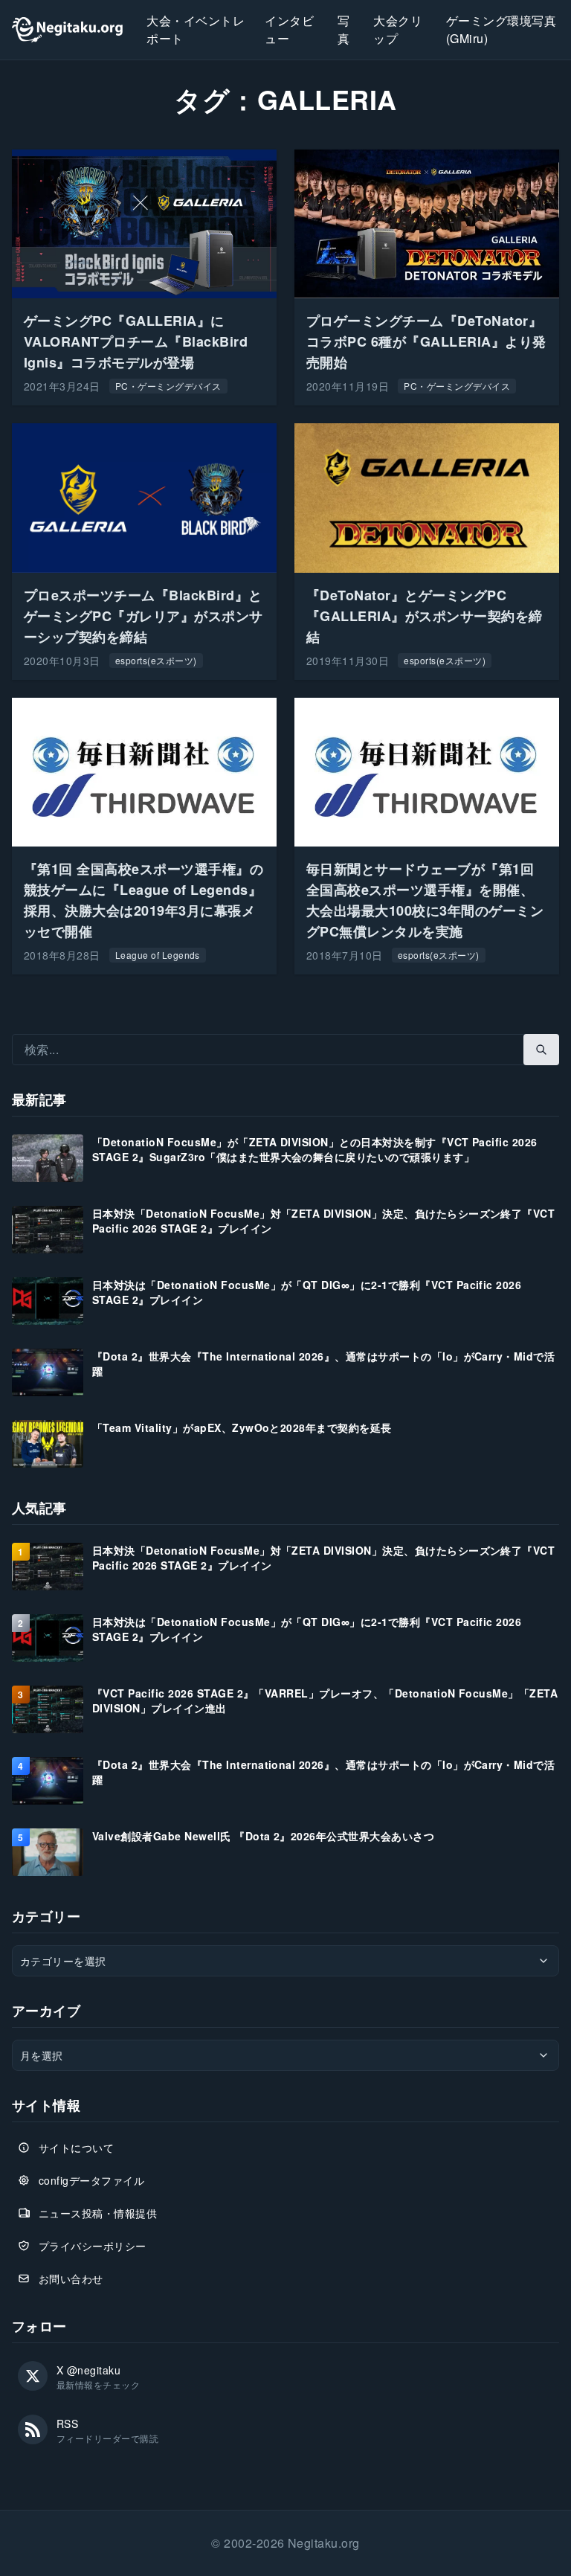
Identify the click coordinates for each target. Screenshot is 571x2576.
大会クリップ (398, 29)
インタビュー (289, 29)
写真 (343, 29)
